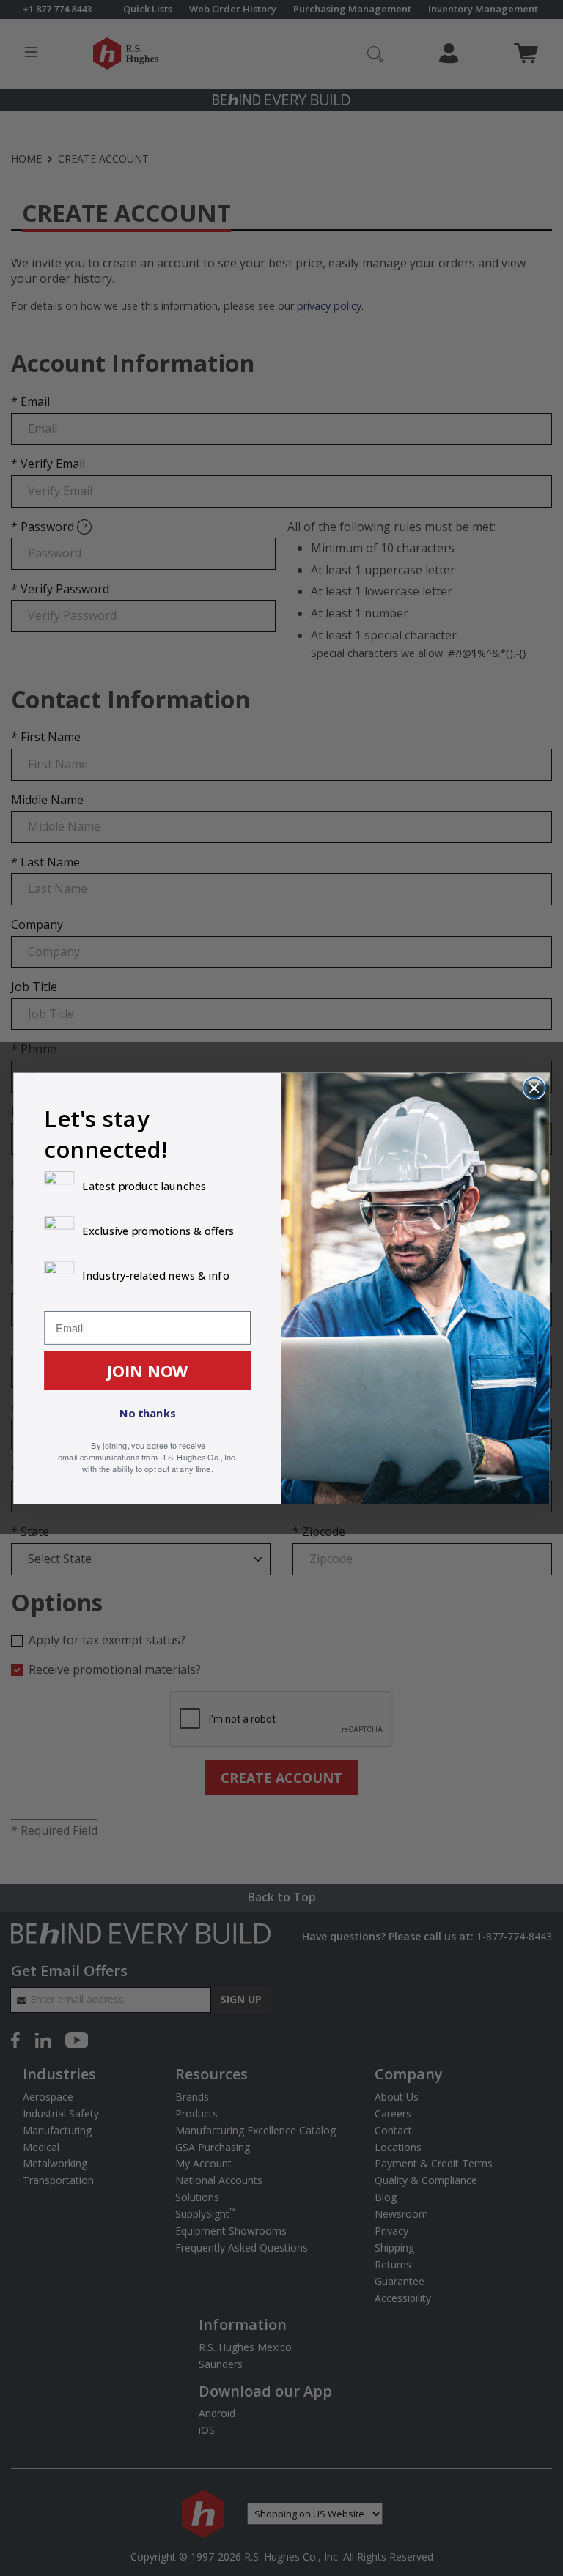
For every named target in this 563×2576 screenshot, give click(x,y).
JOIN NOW (148, 1370)
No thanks (147, 1413)
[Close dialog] (534, 1087)
